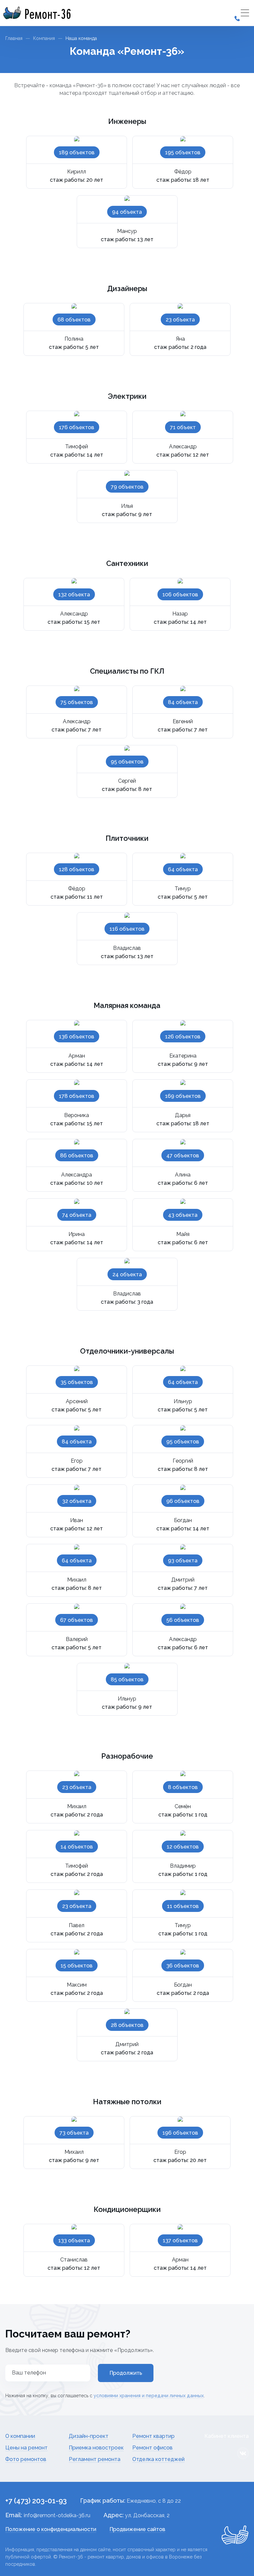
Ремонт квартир (153, 2436)
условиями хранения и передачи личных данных (149, 2396)
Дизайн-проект (89, 2436)
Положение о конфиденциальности (51, 2529)
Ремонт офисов (152, 2448)
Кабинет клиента (227, 2436)
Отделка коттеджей (158, 2459)
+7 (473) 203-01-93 (36, 2501)
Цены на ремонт (26, 2448)
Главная (14, 38)
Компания (44, 38)
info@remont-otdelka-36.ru (57, 2515)
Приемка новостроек (96, 2448)
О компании (20, 2436)
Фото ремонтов (26, 2459)
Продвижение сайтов (137, 2529)
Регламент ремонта (95, 2459)
